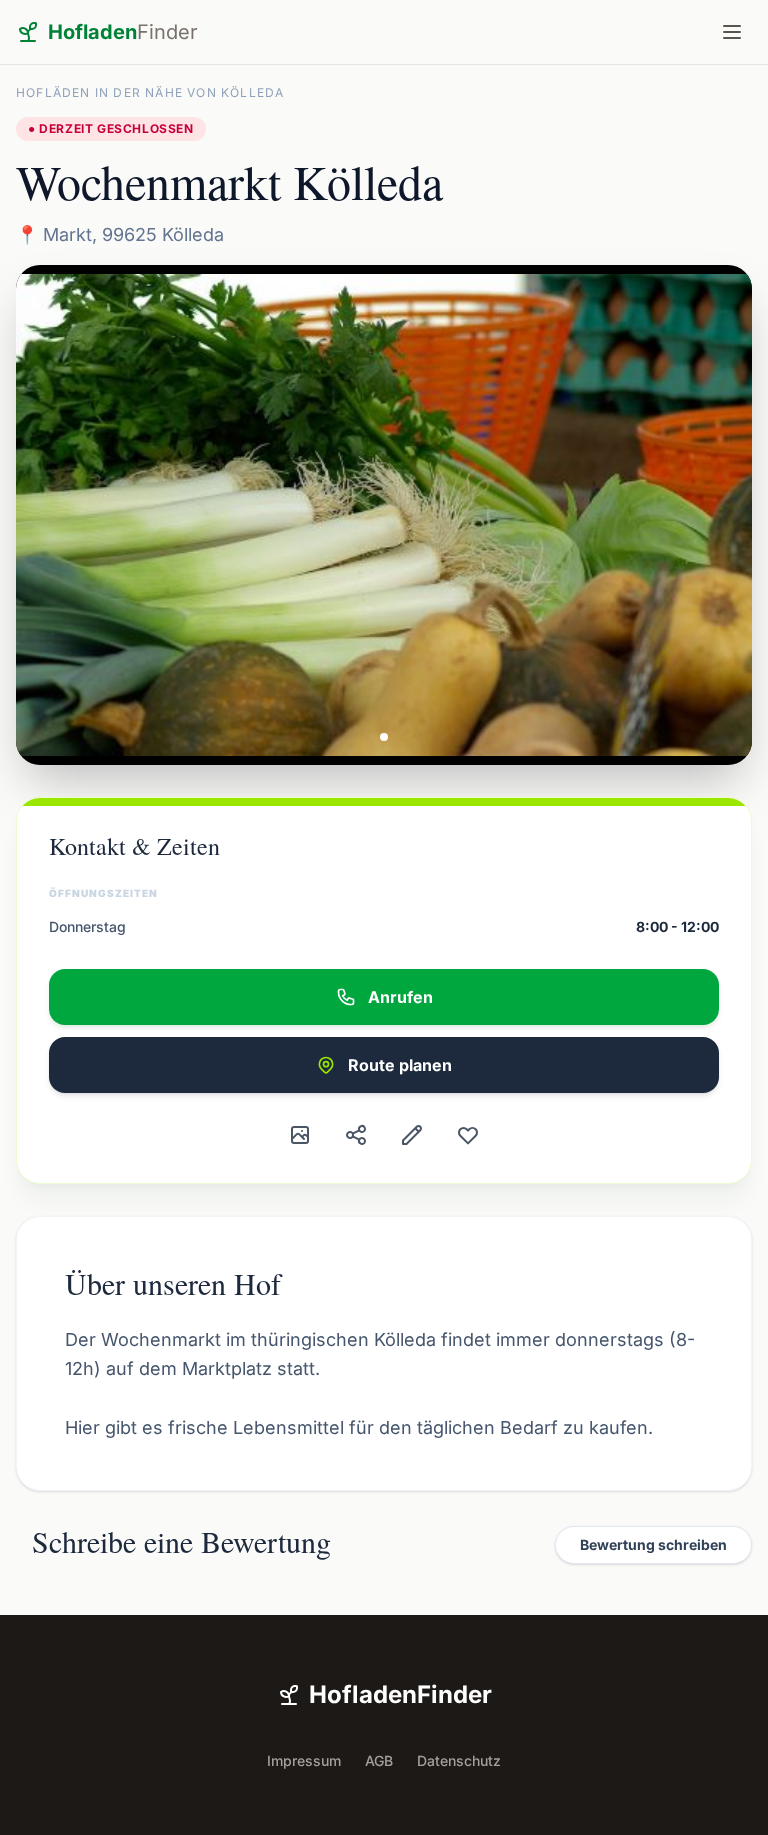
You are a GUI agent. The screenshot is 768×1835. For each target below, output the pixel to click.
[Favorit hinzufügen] (468, 1135)
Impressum (304, 1760)
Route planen (400, 1065)
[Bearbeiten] (412, 1135)
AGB (379, 1760)
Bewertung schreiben (653, 1544)
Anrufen (400, 997)
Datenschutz (459, 1760)
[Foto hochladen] (300, 1135)
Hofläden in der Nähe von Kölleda (150, 92)
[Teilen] (356, 1135)
